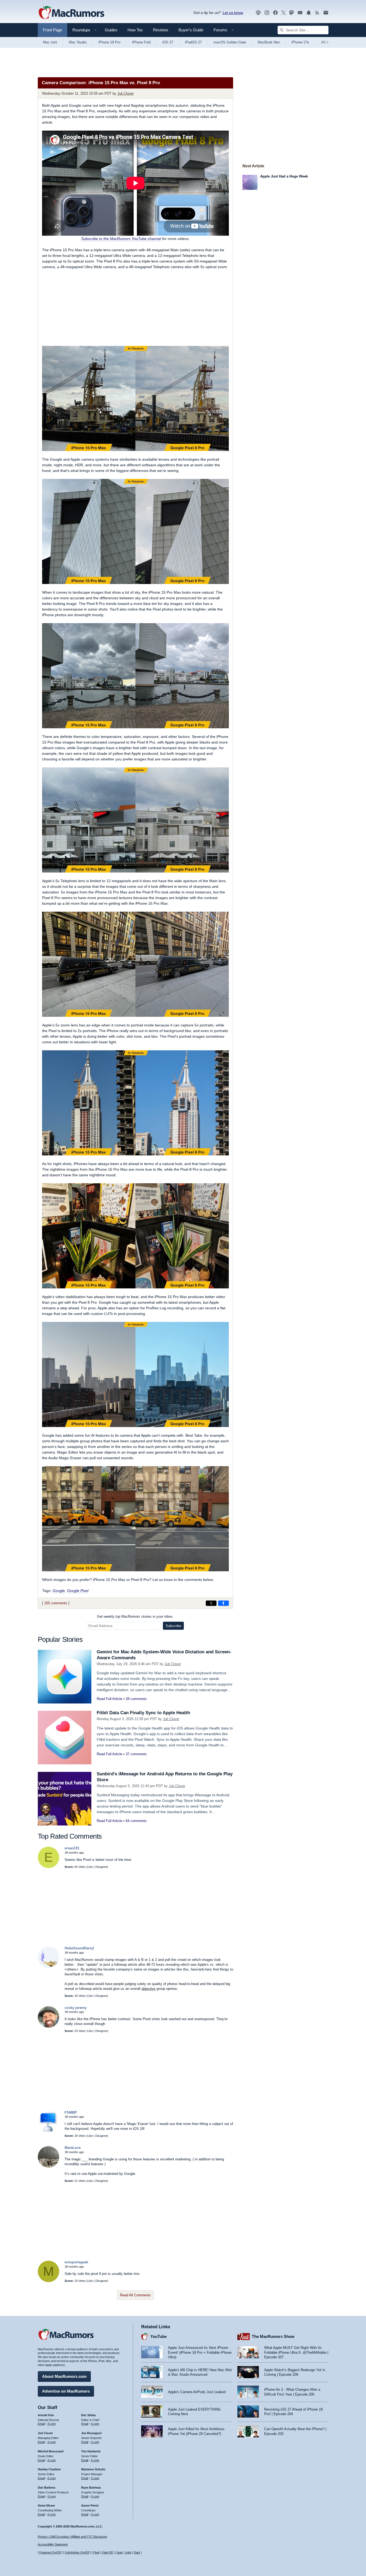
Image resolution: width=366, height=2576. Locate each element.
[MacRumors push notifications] (309, 13)
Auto (120, 2552)
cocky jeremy (76, 2008)
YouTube (158, 2336)
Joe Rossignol (91, 2433)
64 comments (136, 1821)
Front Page (53, 30)
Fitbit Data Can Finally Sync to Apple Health (143, 1713)
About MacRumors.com (64, 2376)
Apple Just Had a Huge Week (284, 176)
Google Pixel (78, 1591)
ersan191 (72, 1848)
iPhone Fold (141, 42)
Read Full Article (109, 1699)
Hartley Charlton (49, 2469)
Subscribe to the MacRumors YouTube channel (121, 239)
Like (90, 1867)
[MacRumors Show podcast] (258, 13)
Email (41, 2424)
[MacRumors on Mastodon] (292, 13)
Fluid (96, 2552)
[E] (48, 1867)
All (325, 42)
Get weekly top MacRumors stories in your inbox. (135, 1616)
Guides (111, 30)
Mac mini (50, 42)
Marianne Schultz (93, 2469)
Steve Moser (46, 2505)
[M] (48, 2281)
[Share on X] (211, 1603)
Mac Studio (78, 42)
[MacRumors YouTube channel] (300, 13)
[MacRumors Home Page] (71, 13)
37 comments (136, 1754)
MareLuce (73, 2148)
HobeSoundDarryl (79, 1948)
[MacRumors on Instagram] (267, 13)
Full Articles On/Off (77, 2552)
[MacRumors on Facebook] (275, 13)
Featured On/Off (50, 2552)
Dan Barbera (46, 2488)
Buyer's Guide (191, 30)
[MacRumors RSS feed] (317, 13)
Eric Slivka (88, 2415)
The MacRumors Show (273, 2336)
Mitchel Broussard (51, 2451)
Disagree (101, 1867)
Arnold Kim (46, 2415)
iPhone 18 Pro (109, 42)
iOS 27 (168, 42)
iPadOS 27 (193, 42)
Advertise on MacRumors (66, 2391)
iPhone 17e (300, 42)
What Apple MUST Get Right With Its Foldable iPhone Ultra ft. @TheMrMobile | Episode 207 (296, 2352)
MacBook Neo (269, 42)
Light (128, 2552)
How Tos (135, 30)
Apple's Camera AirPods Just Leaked (197, 2392)
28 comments (136, 1699)
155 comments (56, 1603)
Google (59, 1591)
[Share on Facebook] (223, 1603)
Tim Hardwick (91, 2451)
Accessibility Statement (53, 2544)
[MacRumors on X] (283, 13)
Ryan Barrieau (91, 2488)
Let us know (233, 13)
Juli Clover (126, 93)
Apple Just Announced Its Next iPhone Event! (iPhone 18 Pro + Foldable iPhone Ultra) (200, 2352)
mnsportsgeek (76, 2262)
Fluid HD (107, 2552)
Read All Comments (135, 2295)
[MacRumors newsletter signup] (326, 13)
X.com (52, 2424)
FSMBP (71, 2113)
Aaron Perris (90, 2505)
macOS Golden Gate (230, 42)
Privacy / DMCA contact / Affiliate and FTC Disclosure (72, 2537)
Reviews (161, 30)
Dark (137, 2552)
